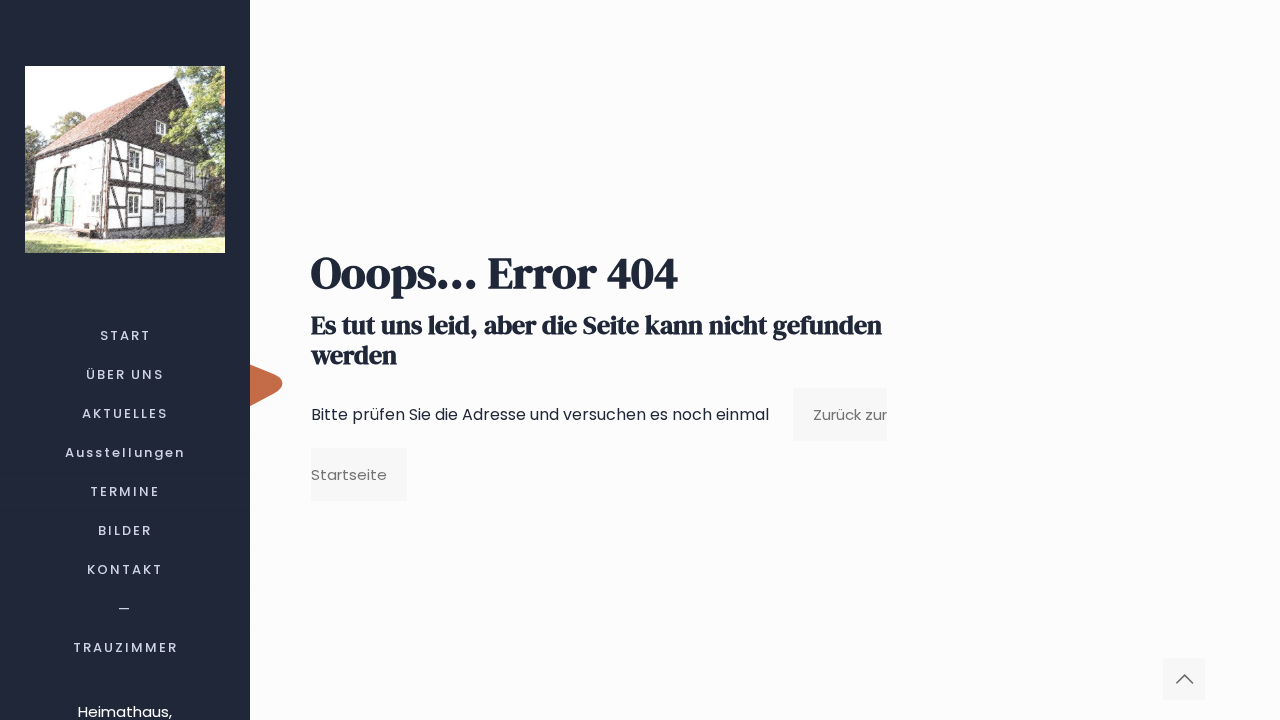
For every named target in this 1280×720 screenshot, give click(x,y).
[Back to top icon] (1184, 679)
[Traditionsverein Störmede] (125, 158)
